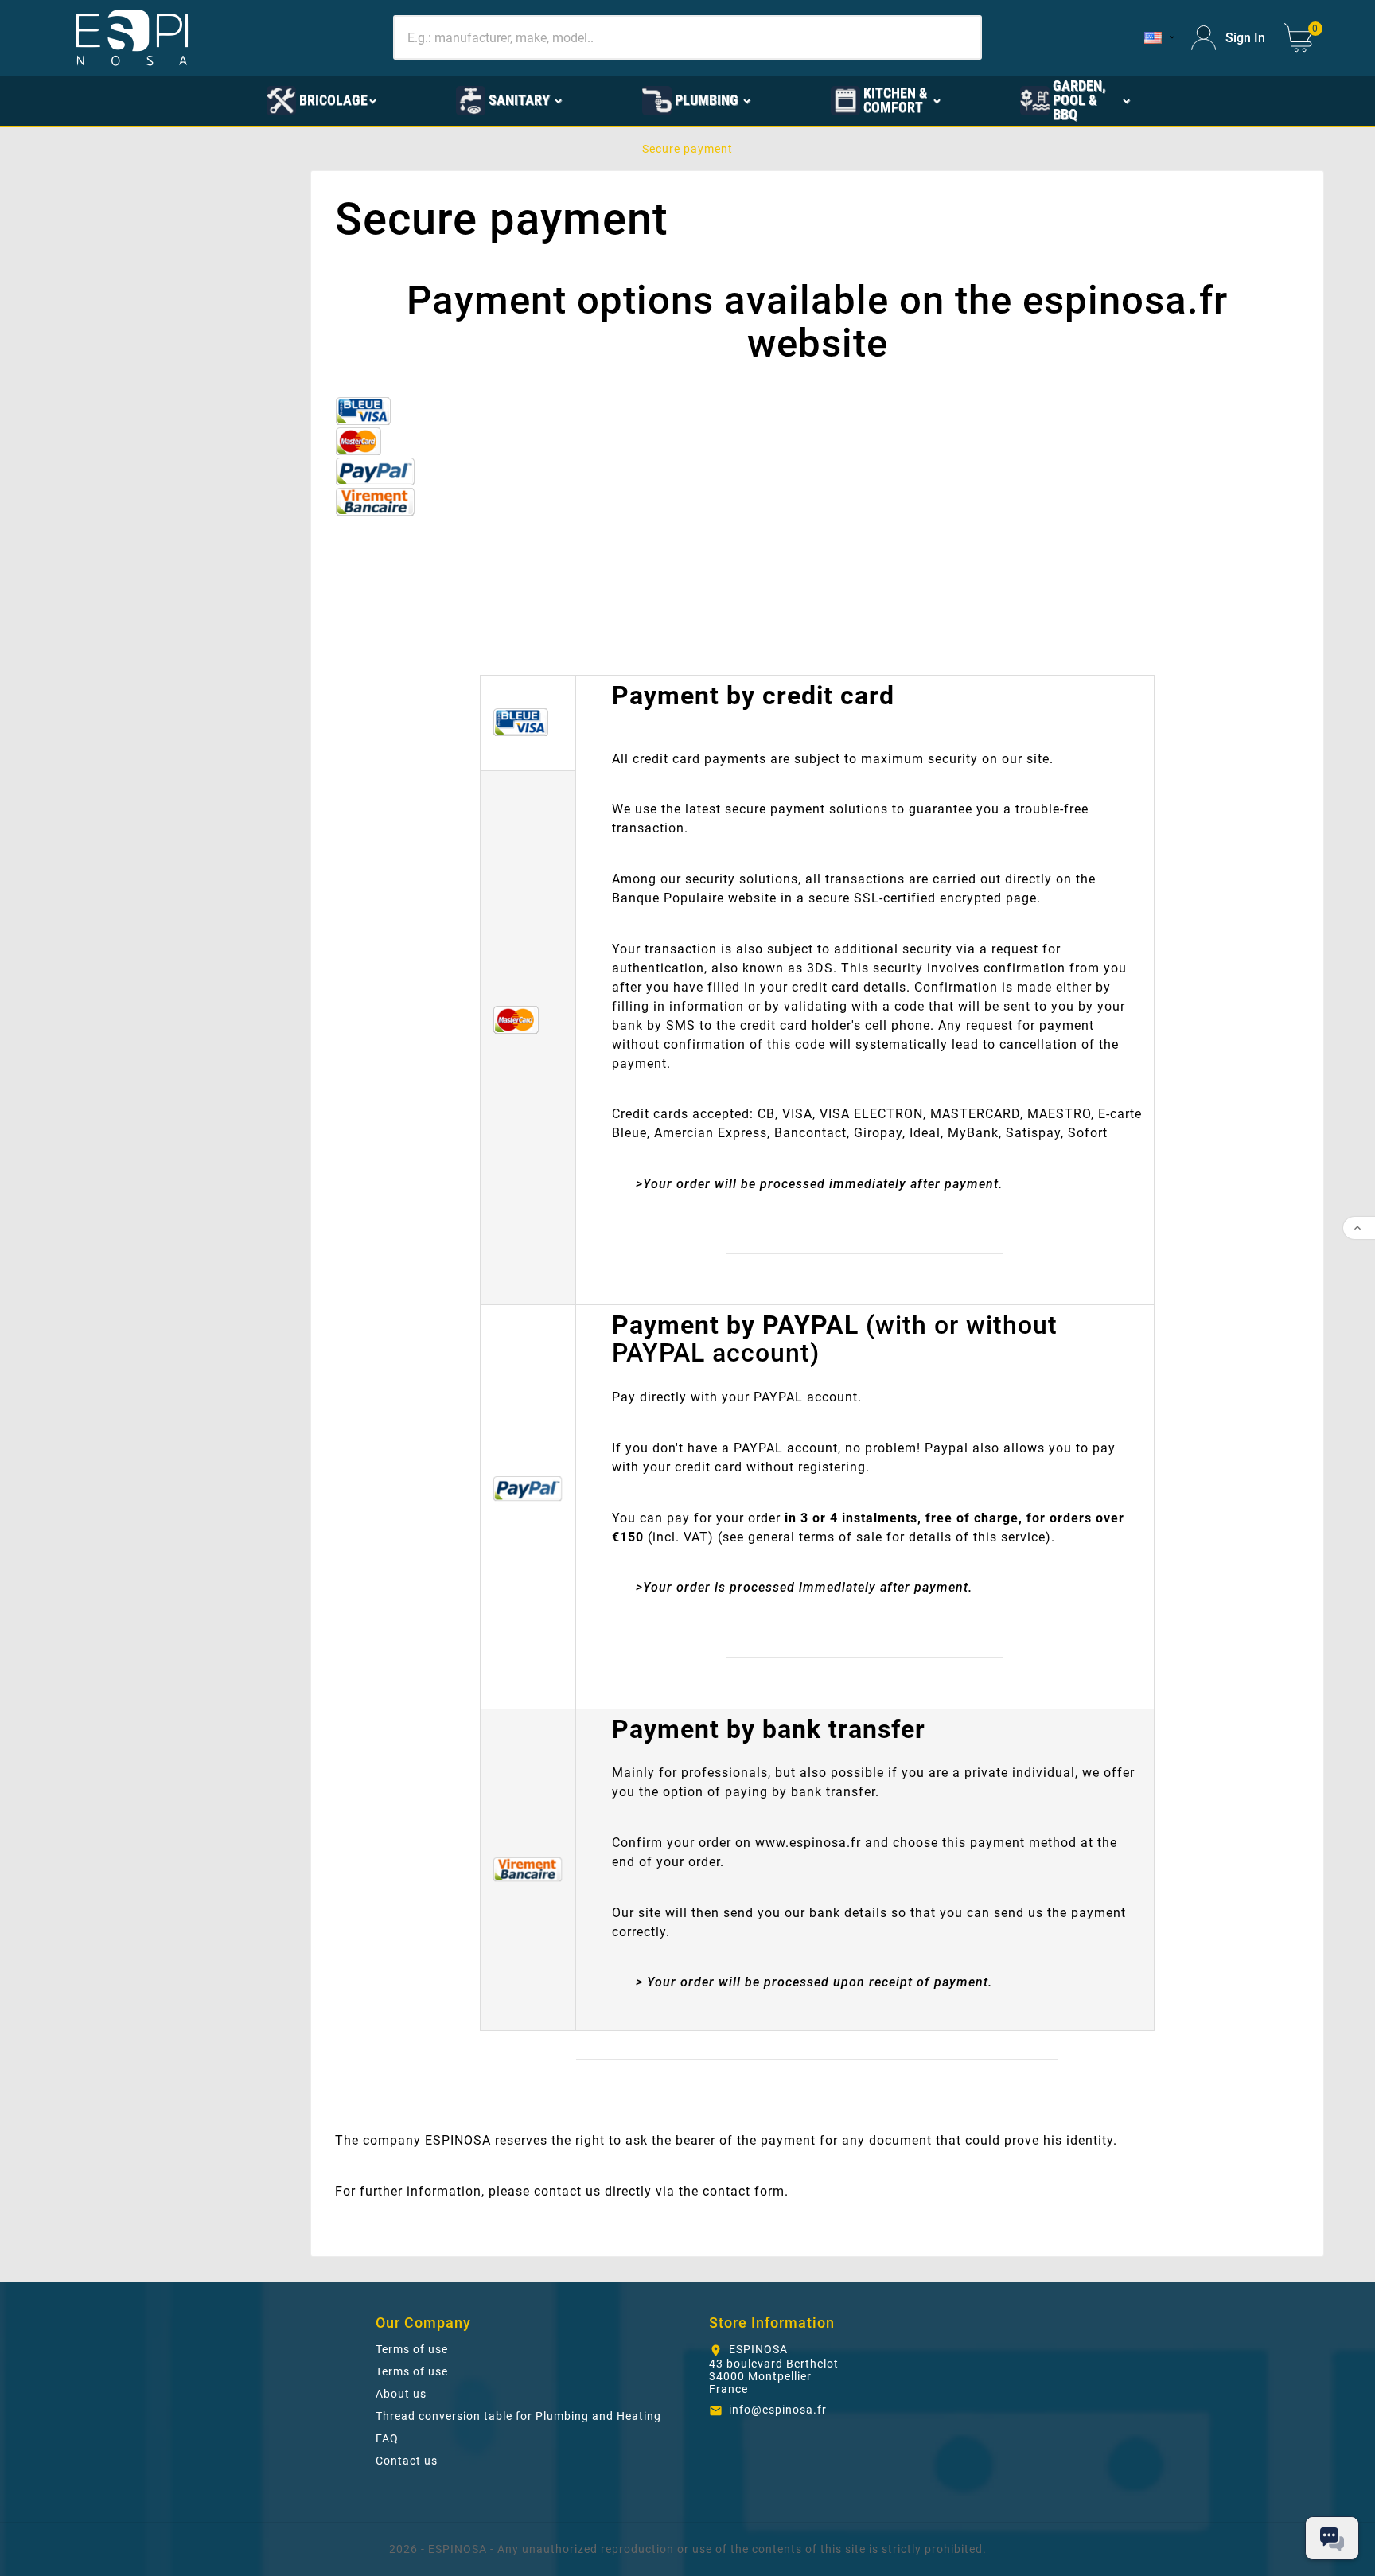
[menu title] (189, 99)
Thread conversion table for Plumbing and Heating (518, 2416)
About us (401, 2394)
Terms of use (412, 2349)
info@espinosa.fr (778, 2410)
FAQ (387, 2438)
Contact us (407, 2461)
